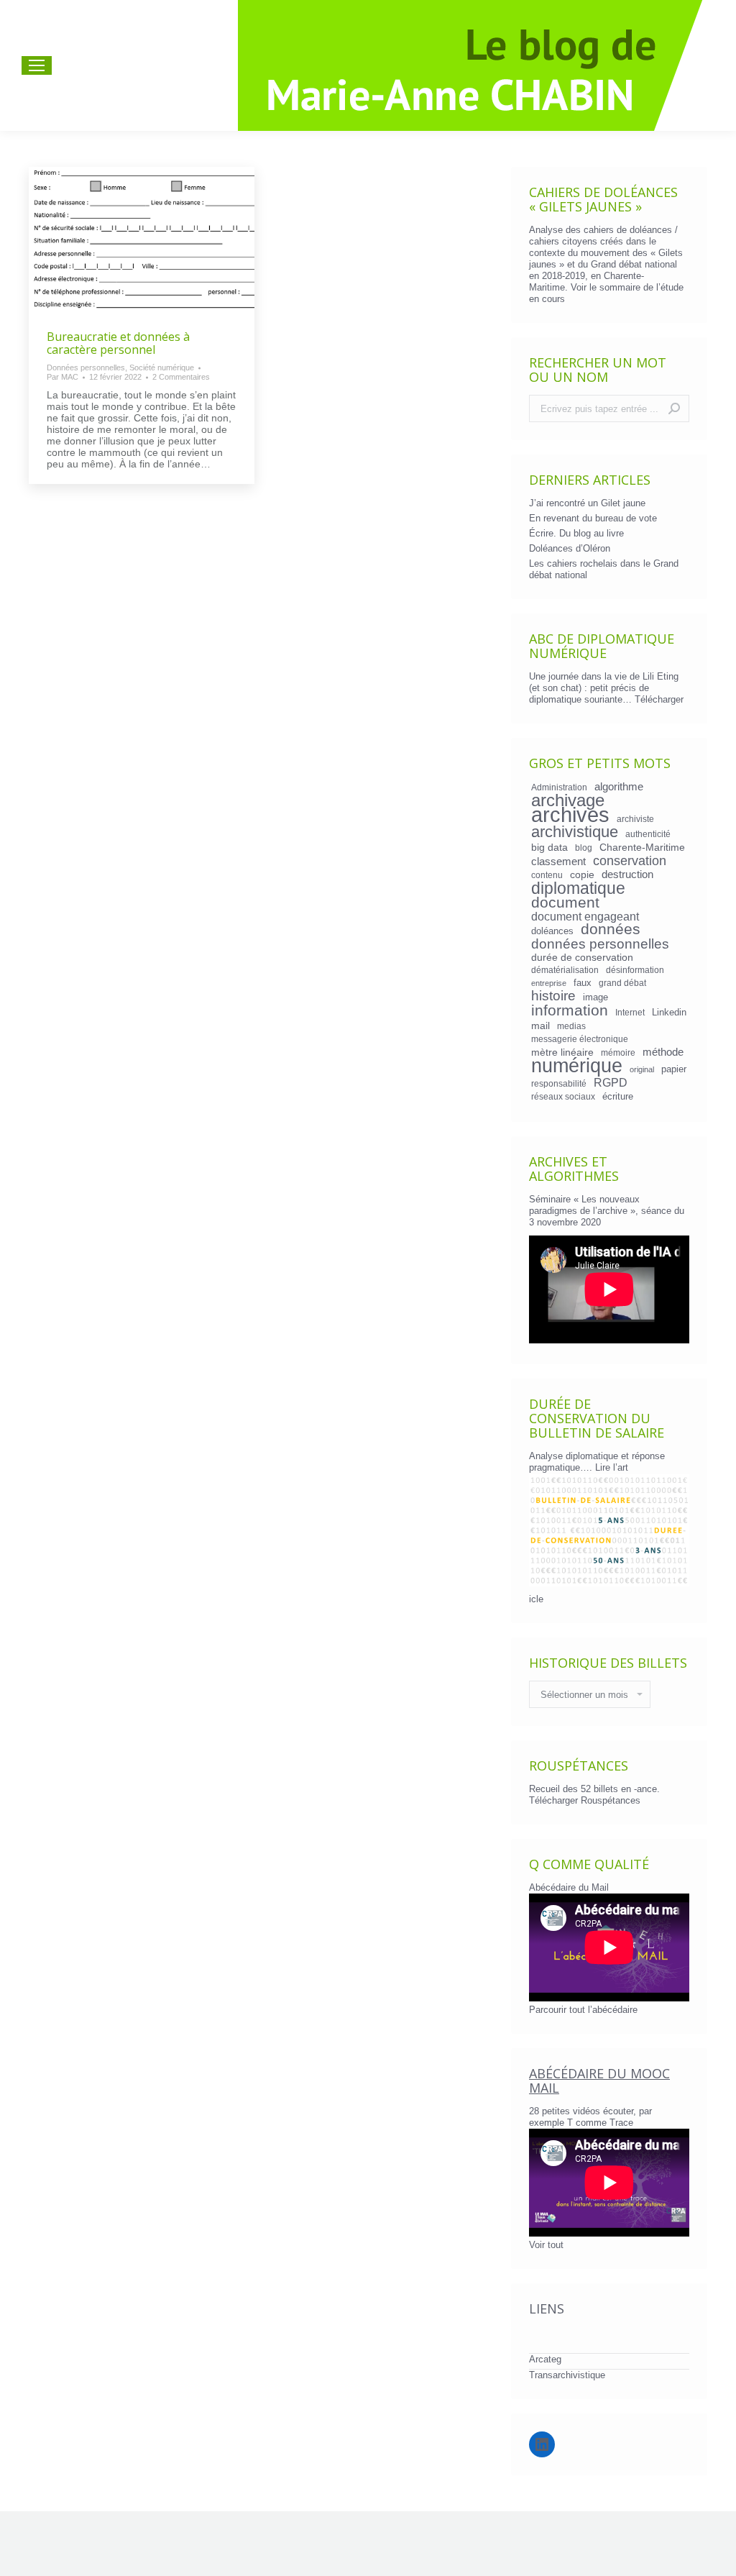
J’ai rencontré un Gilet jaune (587, 503)
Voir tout (546, 2245)
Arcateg (545, 2359)
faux (583, 983)
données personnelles (600, 944)
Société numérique (162, 367)
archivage (568, 800)
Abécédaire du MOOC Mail (599, 2081)
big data (549, 847)
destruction (627, 874)
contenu (547, 875)
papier (674, 1069)
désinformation (635, 970)
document (565, 903)
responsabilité (559, 1083)
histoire (553, 996)
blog (584, 848)
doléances (552, 931)
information (570, 1010)
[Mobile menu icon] (37, 65)
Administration (559, 787)
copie (582, 874)
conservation (630, 861)
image (595, 997)
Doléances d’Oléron (570, 548)
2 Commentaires (181, 377)
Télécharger (659, 699)
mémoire (618, 1052)
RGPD (611, 1082)
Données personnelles (86, 367)
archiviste (635, 819)
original (642, 1069)
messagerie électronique (580, 1039)
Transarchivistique (567, 2375)
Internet (630, 1012)
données (611, 929)
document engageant (585, 916)
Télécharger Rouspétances (585, 1800)
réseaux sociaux (563, 1096)
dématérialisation (565, 970)
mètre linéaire (562, 1052)
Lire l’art (612, 1467)
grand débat (622, 983)
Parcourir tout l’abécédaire (583, 2010)
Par (63, 377)
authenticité (648, 834)
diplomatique (578, 888)
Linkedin (669, 1012)
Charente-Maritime (642, 847)
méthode (663, 1052)
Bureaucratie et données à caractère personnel (118, 343)
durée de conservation (582, 957)
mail (540, 1026)
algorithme (619, 787)
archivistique (575, 832)
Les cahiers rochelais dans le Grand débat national (604, 569)
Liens (547, 2308)
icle (536, 1599)
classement (558, 862)
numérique (577, 1066)
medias (571, 1026)
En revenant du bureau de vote (593, 518)
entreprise (549, 983)
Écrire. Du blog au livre (576, 533)
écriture (618, 1096)
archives (570, 815)
